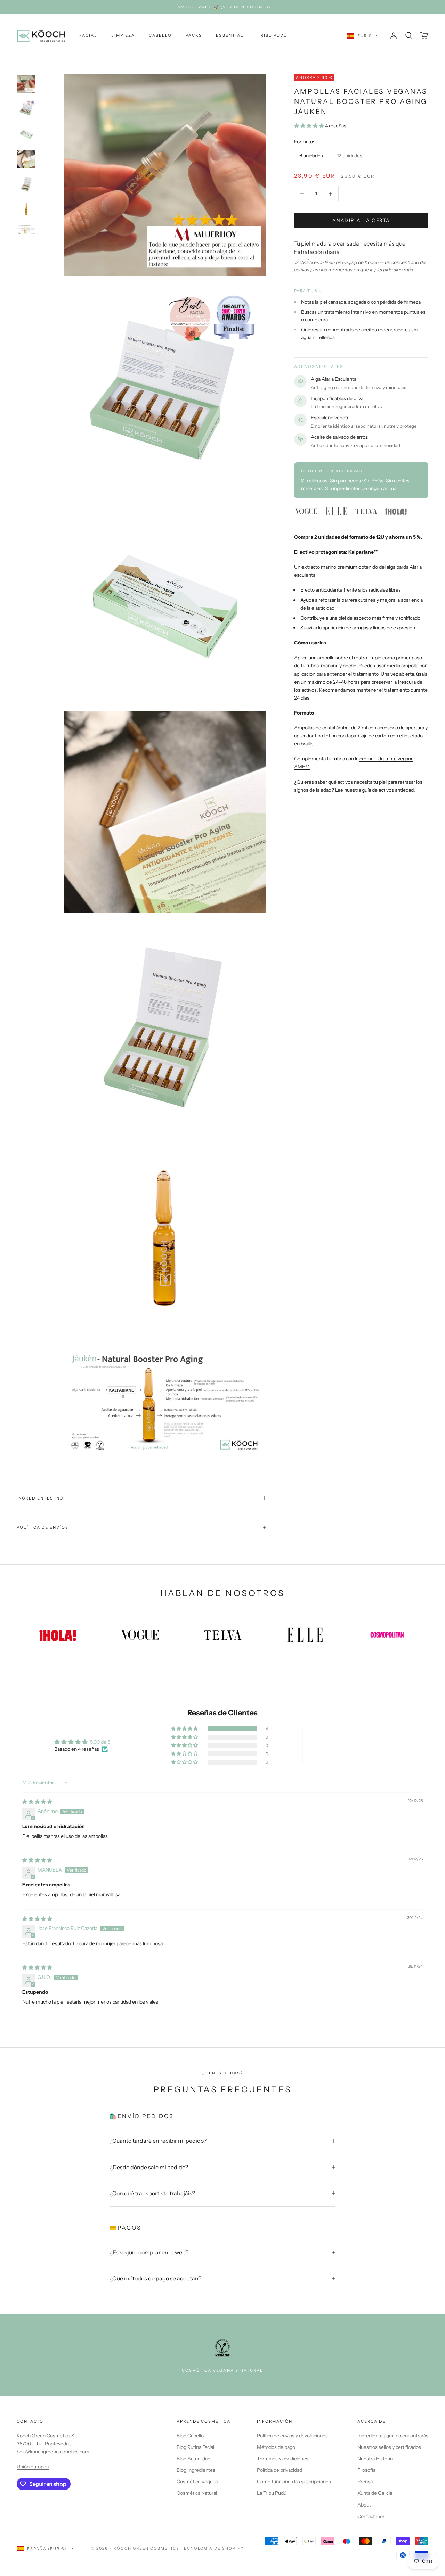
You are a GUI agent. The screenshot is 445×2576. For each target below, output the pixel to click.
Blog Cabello (190, 2436)
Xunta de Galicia (375, 2493)
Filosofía (366, 2470)
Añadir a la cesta (361, 220)
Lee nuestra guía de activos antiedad (374, 790)
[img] (37, 1802)
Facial (88, 35)
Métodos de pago (276, 2447)
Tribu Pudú (272, 35)
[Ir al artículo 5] (26, 184)
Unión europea (33, 2467)
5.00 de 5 (100, 1742)
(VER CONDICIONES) (246, 7)
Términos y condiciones (283, 2459)
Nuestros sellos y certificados (389, 2447)
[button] (310, 126)
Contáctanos (371, 2516)
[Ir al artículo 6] (26, 209)
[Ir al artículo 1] (26, 84)
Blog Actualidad (193, 2459)
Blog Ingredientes (196, 2470)
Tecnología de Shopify (212, 2548)
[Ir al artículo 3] (26, 134)
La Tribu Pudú (272, 2493)
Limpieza (123, 35)
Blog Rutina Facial (195, 2447)
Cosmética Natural (197, 2493)
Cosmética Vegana (197, 2482)
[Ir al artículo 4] (26, 159)
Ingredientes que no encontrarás (393, 2436)
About (364, 2505)
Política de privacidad (280, 2470)
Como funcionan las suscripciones (294, 2482)
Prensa (365, 2482)
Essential (230, 35)
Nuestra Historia (375, 2459)
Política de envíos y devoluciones (292, 2436)
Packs (194, 35)
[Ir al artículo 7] (26, 230)
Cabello (160, 35)
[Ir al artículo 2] (26, 109)
